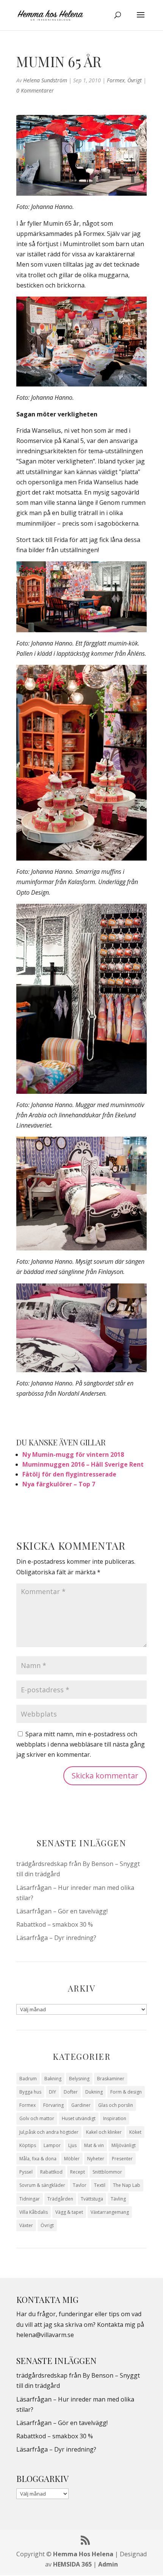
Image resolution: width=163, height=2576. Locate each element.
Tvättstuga (92, 2199)
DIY (53, 2092)
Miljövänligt (124, 2145)
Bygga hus (30, 2092)
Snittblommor (107, 2172)
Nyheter (96, 2159)
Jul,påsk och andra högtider (49, 2132)
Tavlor (80, 2185)
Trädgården (60, 2199)
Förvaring (53, 2105)
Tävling (118, 2199)
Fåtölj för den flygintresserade (69, 1474)
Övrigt (135, 80)
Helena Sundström (45, 80)
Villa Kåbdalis (34, 2212)
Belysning (79, 2079)
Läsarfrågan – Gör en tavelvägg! (62, 1911)
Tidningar (30, 2199)
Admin (108, 2564)
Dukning (94, 2092)
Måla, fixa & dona (38, 2159)
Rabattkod (51, 2172)
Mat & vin (94, 2145)
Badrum (28, 2079)
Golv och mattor (37, 2118)
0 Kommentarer (35, 90)
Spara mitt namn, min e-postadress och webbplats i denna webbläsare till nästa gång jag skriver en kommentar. (81, 1744)
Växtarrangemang (110, 2212)
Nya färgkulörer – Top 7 (59, 1484)
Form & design (126, 2092)
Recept (78, 2172)
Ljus (72, 2145)
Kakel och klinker (104, 2132)
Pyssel (26, 2172)
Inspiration (115, 2118)
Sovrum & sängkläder (42, 2185)
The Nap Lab (127, 2185)
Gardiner (81, 2105)
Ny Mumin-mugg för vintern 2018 (73, 1454)
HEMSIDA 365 (72, 2564)
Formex (116, 80)
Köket (135, 2132)
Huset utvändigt (79, 2118)
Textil (100, 2185)
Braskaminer (111, 2079)
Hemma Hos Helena (83, 2554)
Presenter (122, 2159)
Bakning (53, 2079)
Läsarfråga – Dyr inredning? (56, 1938)
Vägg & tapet (69, 2212)
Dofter (71, 2092)
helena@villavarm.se (45, 2335)
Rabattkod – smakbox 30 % (55, 1924)
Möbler (72, 2159)
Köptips (28, 2145)
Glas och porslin (116, 2105)
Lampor (52, 2145)
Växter (26, 2225)
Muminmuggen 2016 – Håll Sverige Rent (83, 1464)
